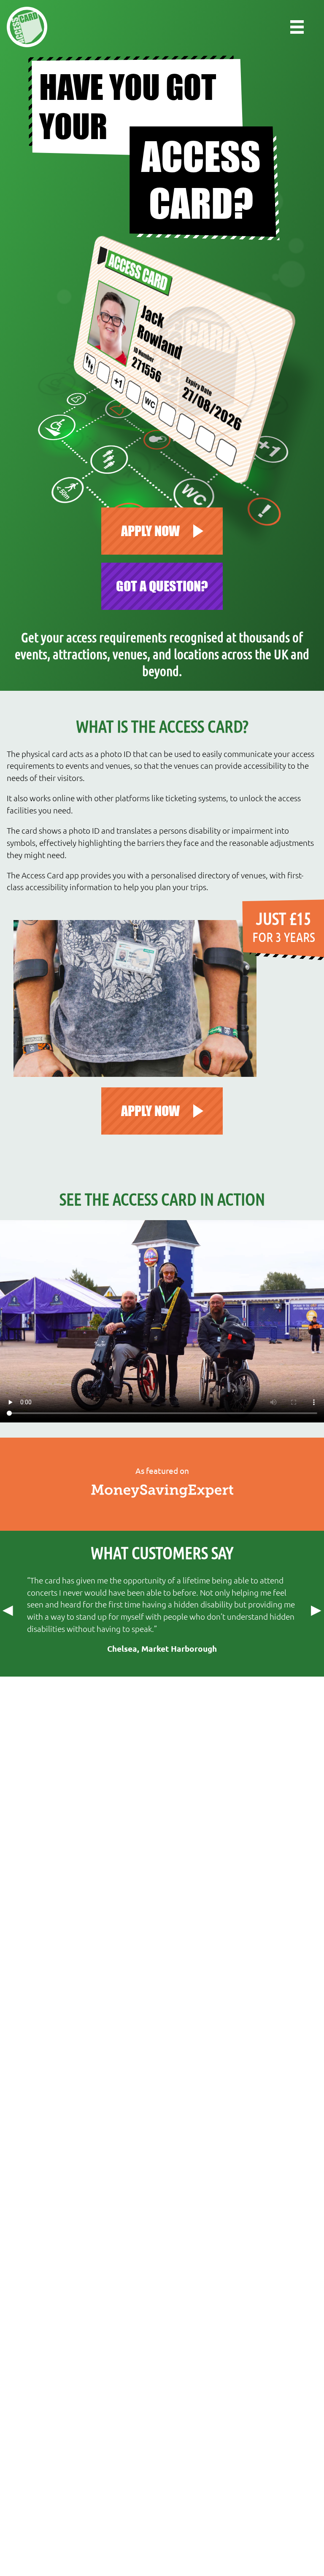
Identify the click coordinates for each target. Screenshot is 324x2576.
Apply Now (150, 1111)
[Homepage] (27, 27)
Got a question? (162, 586)
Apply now (150, 531)
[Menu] (297, 27)
